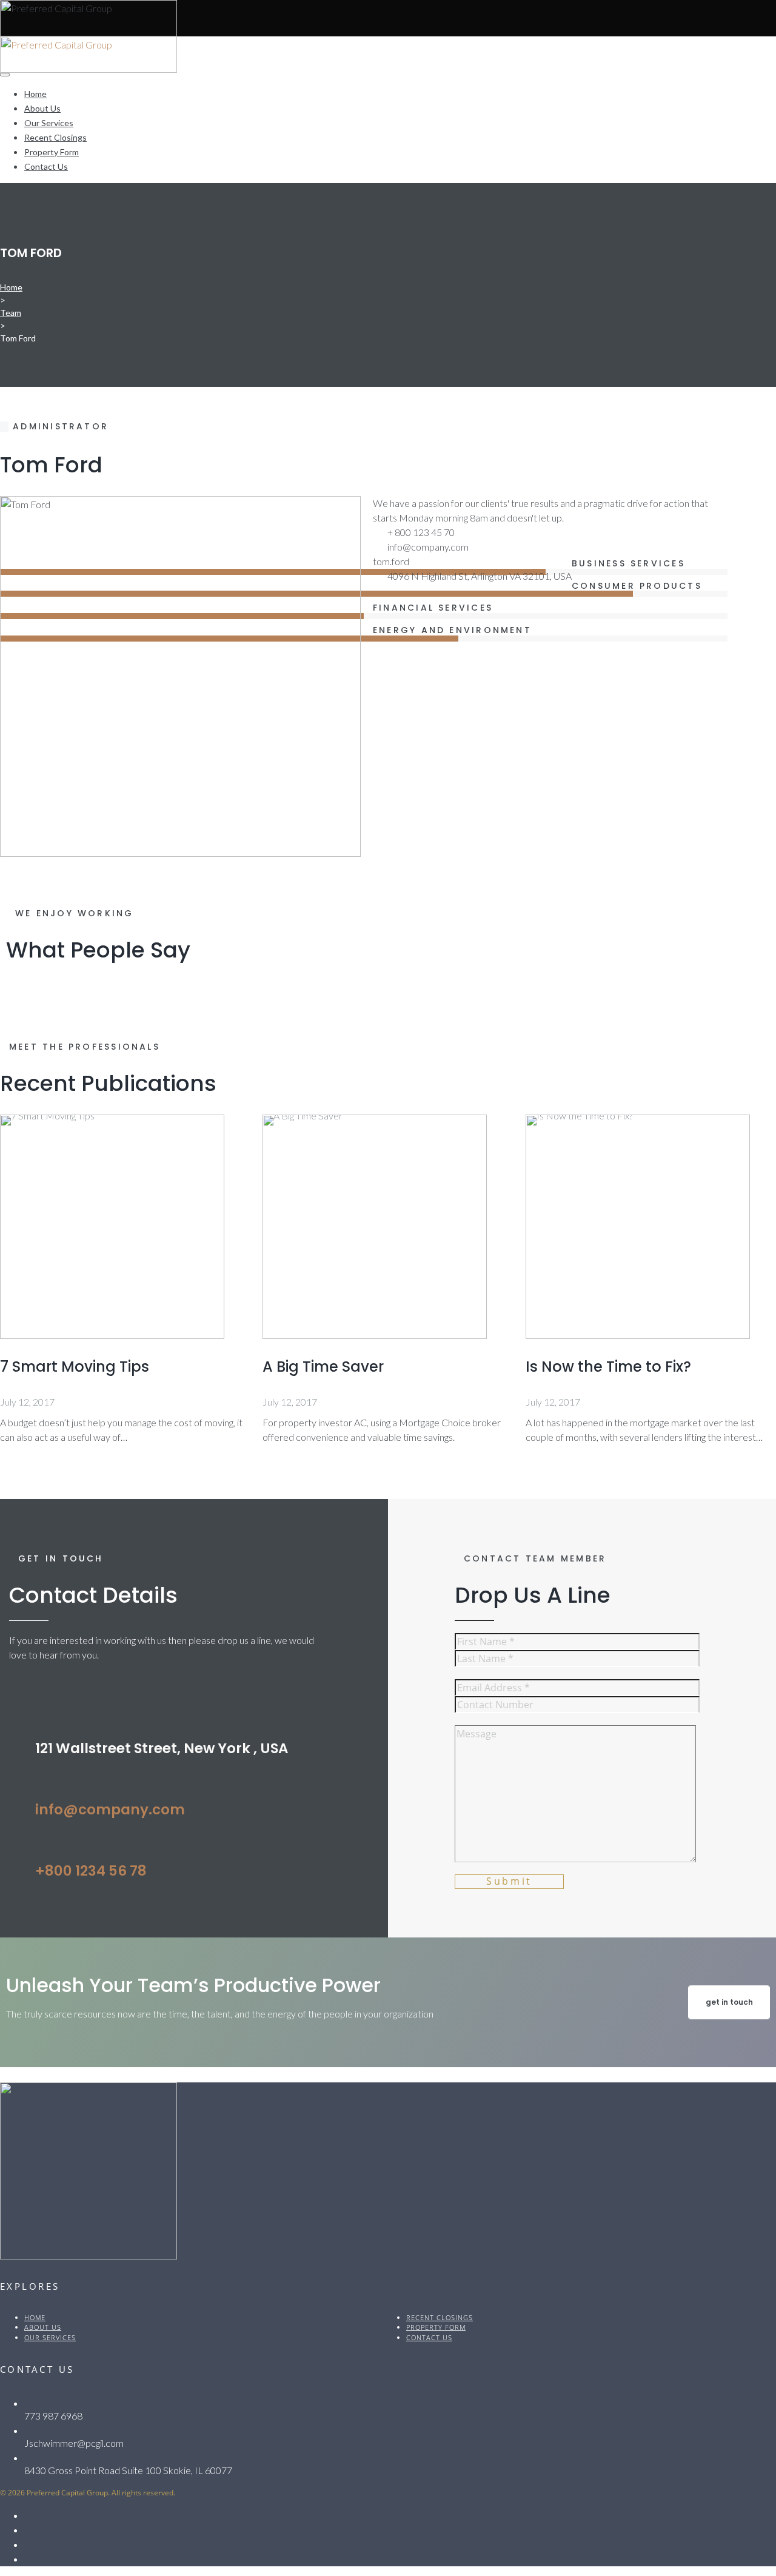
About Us (42, 108)
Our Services (49, 123)
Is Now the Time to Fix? (608, 1367)
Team (11, 313)
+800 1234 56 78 (91, 1871)
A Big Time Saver (323, 1367)
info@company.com (110, 1810)
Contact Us (46, 166)
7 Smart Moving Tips (75, 1367)
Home (35, 94)
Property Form (52, 152)
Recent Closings (55, 137)
